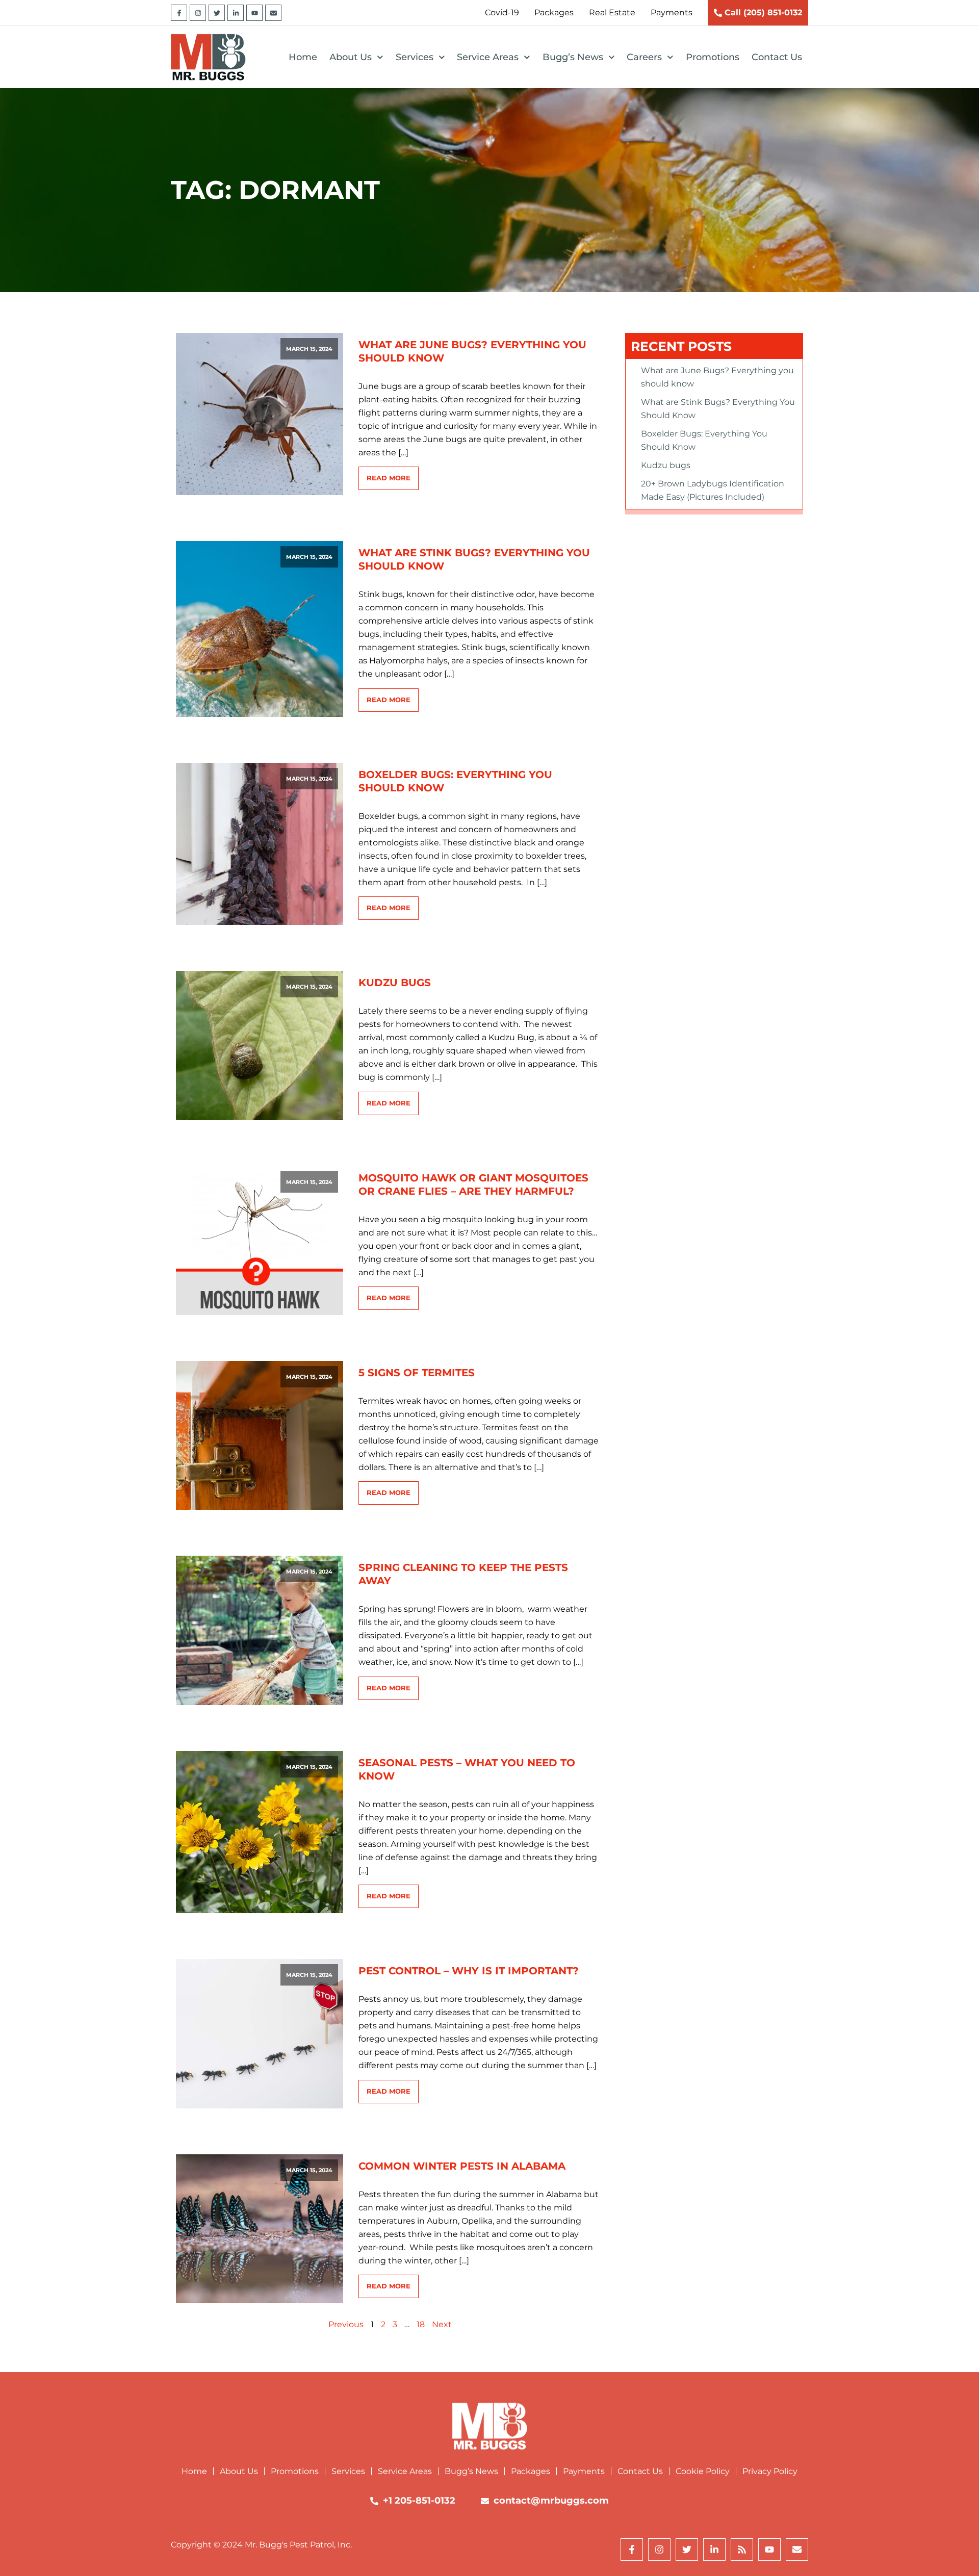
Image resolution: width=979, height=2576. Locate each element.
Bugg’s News (573, 57)
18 (421, 2324)
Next (442, 2324)
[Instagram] (198, 13)
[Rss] (742, 2549)
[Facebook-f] (179, 13)
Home (303, 57)
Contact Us (777, 57)
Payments (584, 2471)
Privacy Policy (770, 2471)
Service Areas (488, 57)
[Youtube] (254, 13)
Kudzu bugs (395, 983)
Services (415, 57)
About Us (351, 57)
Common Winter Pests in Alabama (462, 2166)
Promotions (713, 57)
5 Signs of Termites (417, 1373)
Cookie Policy (703, 2471)
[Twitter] (217, 13)
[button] (309, 349)
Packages (531, 2471)
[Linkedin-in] (236, 13)
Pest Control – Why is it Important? (469, 1971)
